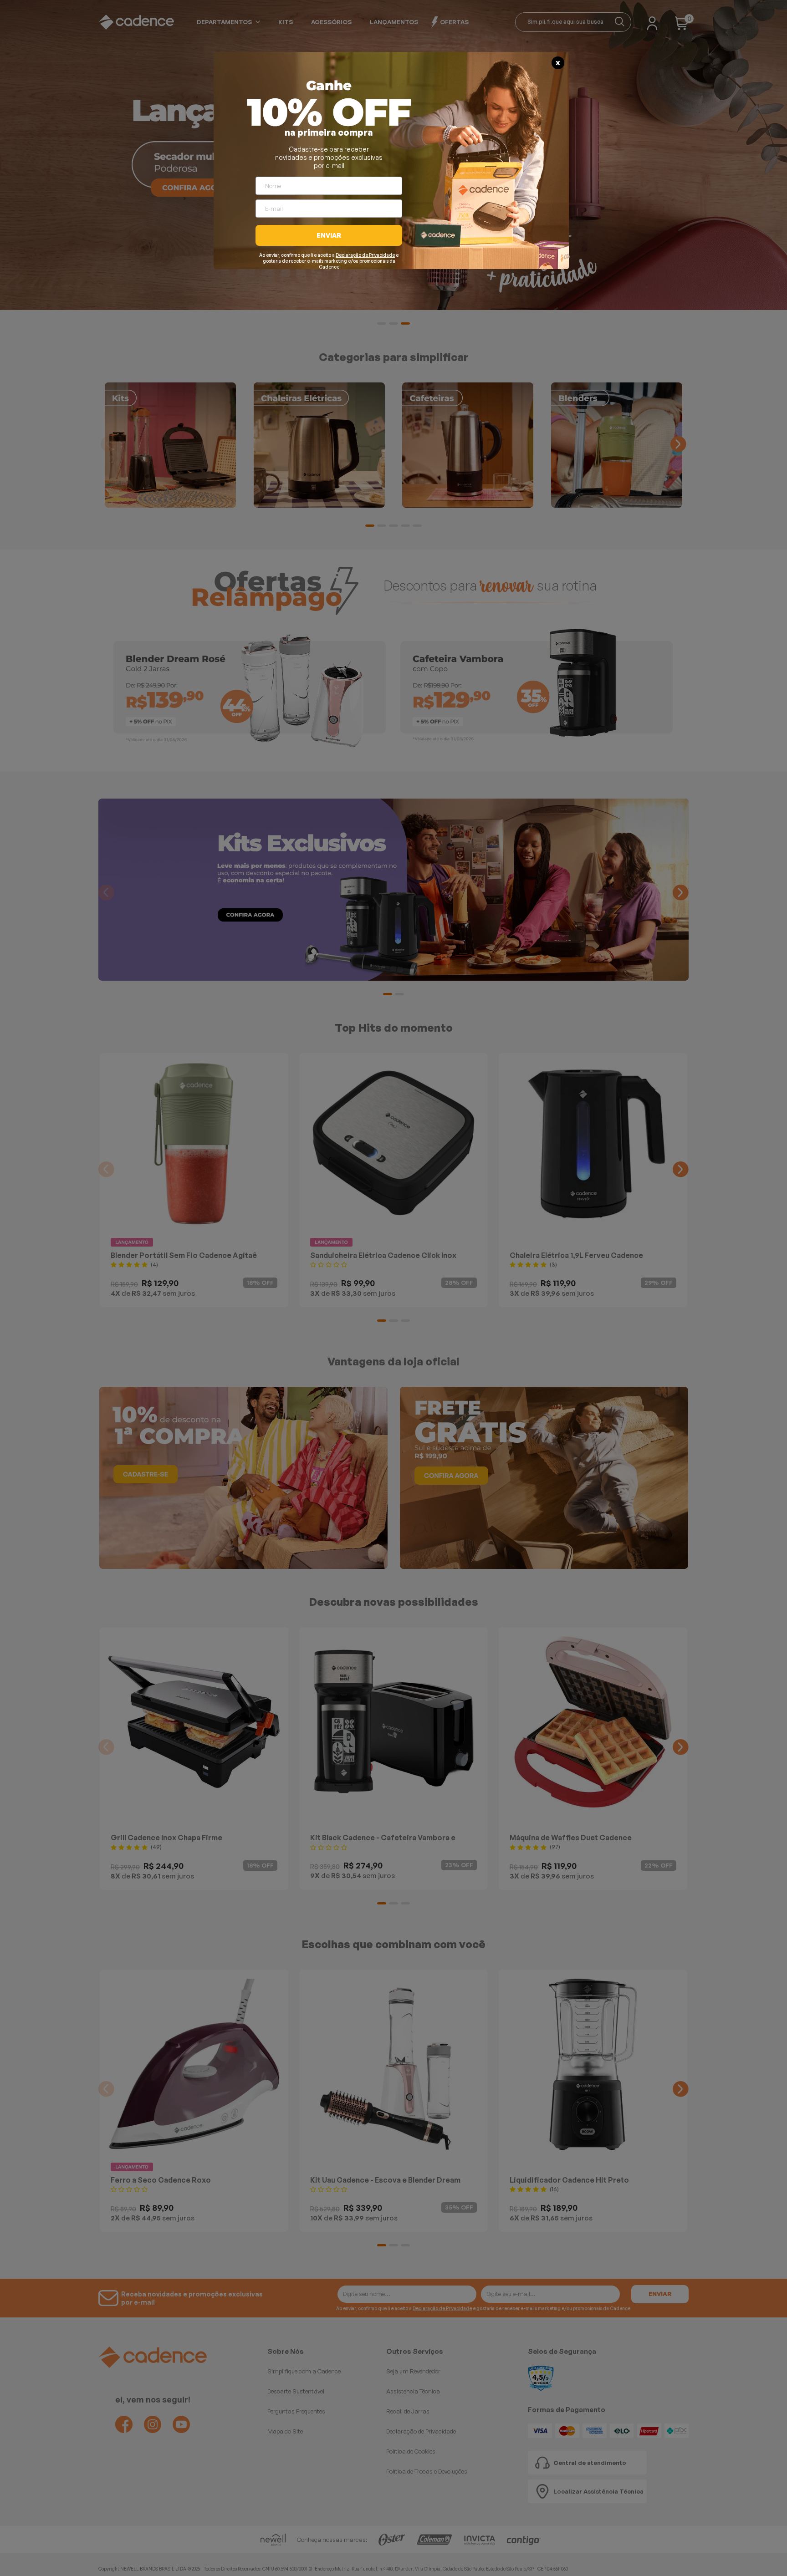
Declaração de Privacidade (365, 255)
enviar (329, 235)
